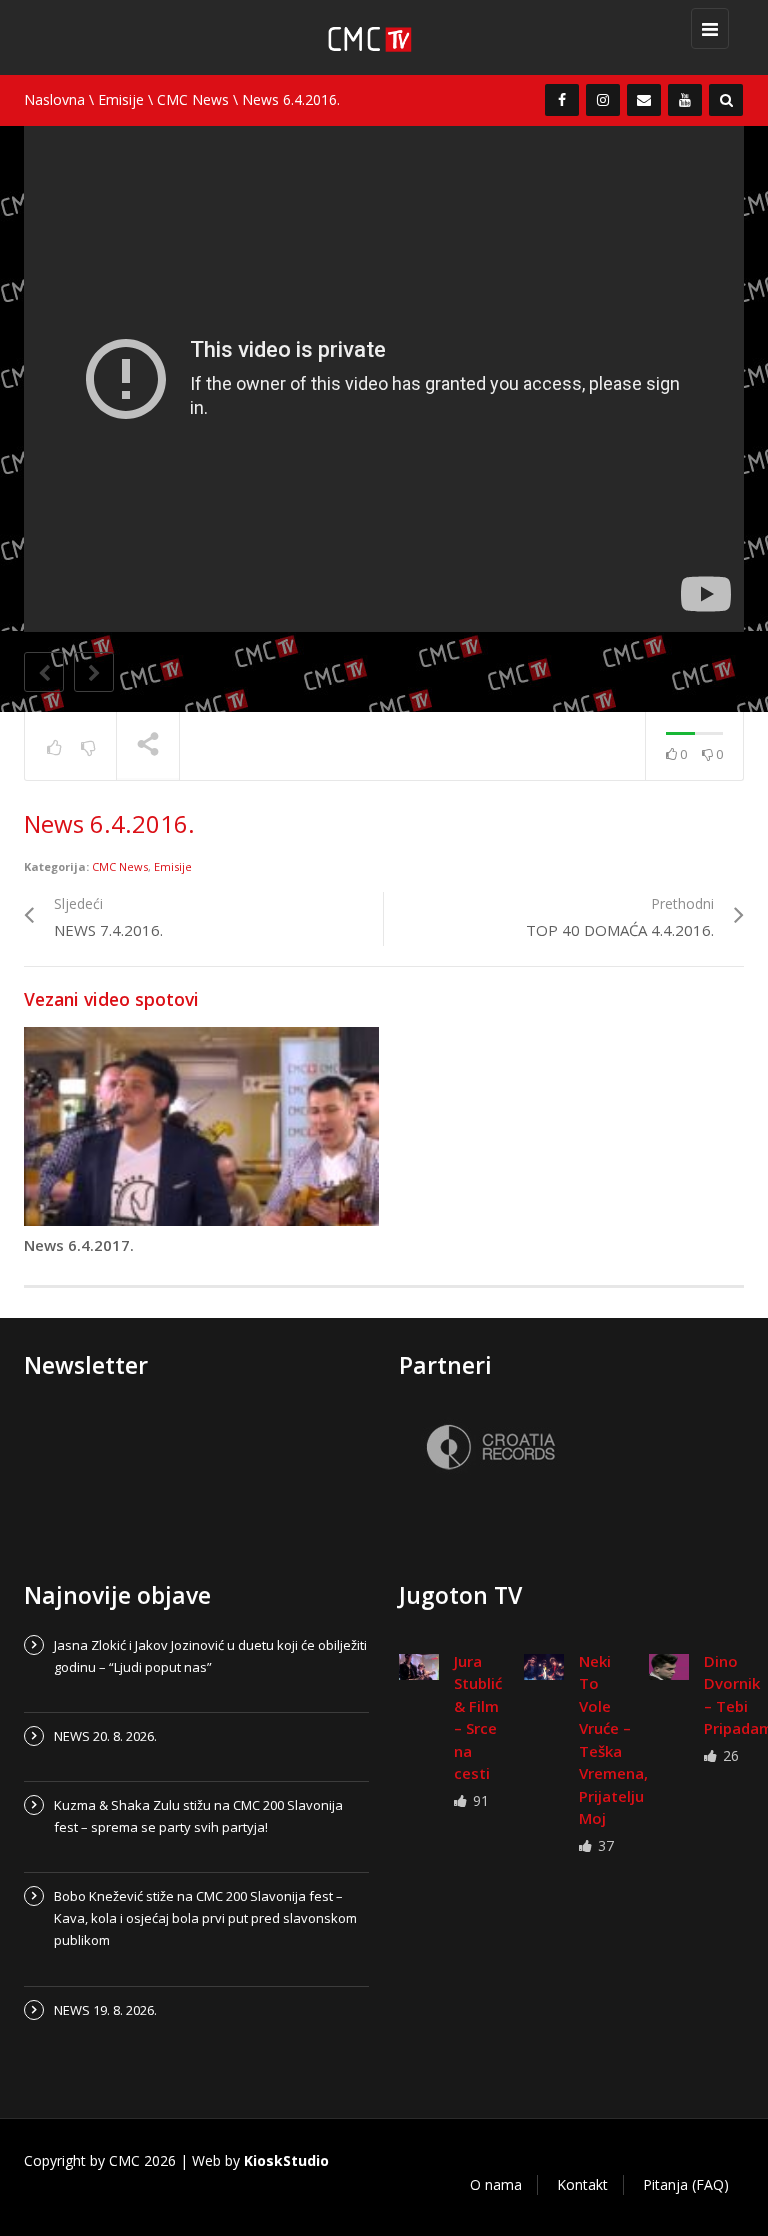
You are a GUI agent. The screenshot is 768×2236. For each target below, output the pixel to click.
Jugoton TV (460, 1595)
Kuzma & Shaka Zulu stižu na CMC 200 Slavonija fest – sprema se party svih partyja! (198, 1816)
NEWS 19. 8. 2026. (105, 2010)
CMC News (193, 99)
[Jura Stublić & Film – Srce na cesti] (419, 1667)
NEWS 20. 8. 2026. (105, 1736)
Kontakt (582, 2184)
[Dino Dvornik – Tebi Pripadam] (669, 1667)
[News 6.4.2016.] (394, 37)
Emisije (121, 99)
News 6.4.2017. (79, 1245)
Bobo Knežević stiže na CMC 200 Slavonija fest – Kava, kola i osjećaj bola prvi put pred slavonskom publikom (205, 1918)
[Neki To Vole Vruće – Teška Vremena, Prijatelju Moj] (544, 1667)
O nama (496, 2184)
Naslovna (54, 99)
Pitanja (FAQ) (686, 2184)
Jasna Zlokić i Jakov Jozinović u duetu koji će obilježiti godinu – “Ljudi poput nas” (210, 1656)
